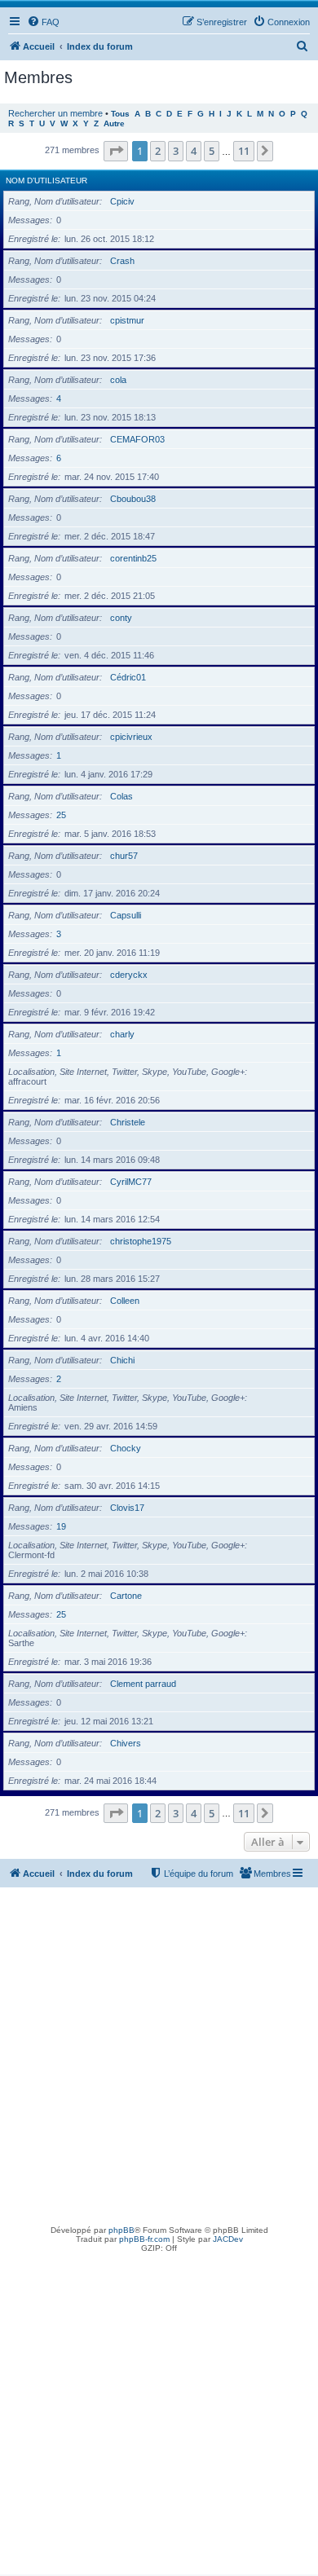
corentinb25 (133, 558)
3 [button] (176, 151)
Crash (122, 261)
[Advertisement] (159, 2054)
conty (121, 618)
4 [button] (194, 151)
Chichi (122, 1360)
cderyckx (129, 975)
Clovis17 (127, 1508)
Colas (121, 796)
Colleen (125, 1301)
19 (61, 1526)
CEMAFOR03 (137, 439)
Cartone (126, 1596)
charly (122, 1034)
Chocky (126, 1448)
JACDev (228, 2239)
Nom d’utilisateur (46, 181)
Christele (128, 1122)
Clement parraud (143, 1684)
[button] (116, 151)
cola (118, 380)
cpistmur (127, 320)
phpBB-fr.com (144, 2239)
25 (61, 815)
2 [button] (158, 151)
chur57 (124, 856)
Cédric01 (128, 677)
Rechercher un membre (55, 113)
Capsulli (126, 915)
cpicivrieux (131, 737)
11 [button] (244, 151)
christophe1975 (141, 1241)
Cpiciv (122, 201)
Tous (120, 114)
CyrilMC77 (131, 1182)
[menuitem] (43, 22)
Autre (114, 123)
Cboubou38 (133, 499)
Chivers (126, 1743)
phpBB (121, 2230)
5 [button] (212, 151)
